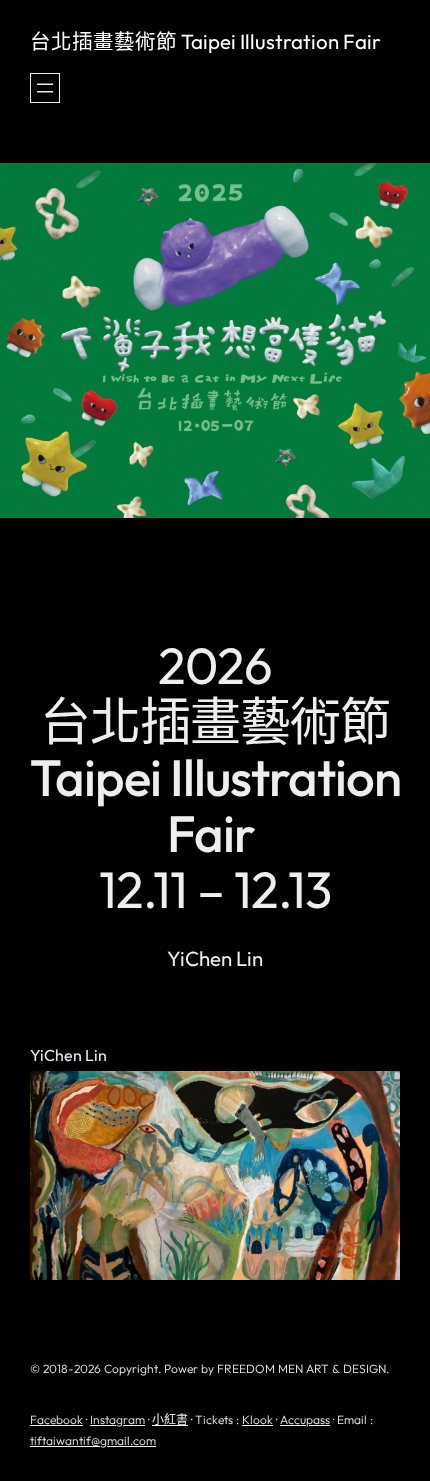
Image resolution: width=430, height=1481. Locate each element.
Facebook (56, 1419)
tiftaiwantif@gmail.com (93, 1440)
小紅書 (170, 1419)
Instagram (117, 1419)
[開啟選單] (45, 88)
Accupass (305, 1419)
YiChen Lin (68, 1056)
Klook (257, 1419)
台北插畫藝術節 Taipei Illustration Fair (205, 41)
